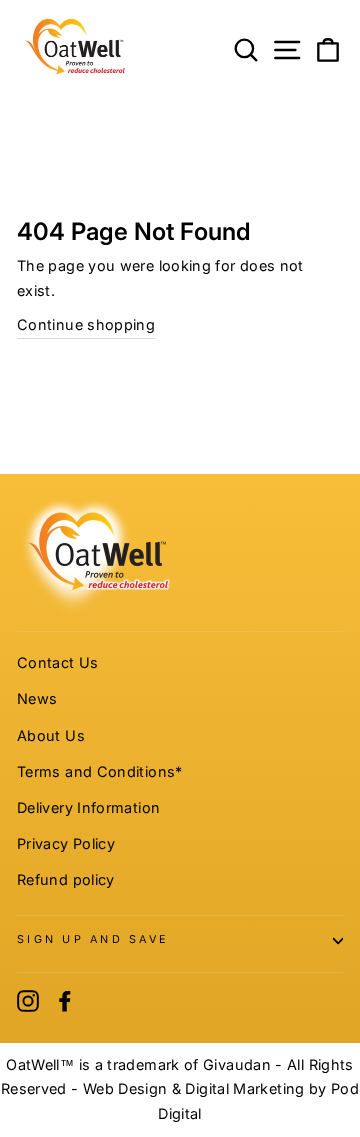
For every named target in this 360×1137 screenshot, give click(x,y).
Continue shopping (86, 324)
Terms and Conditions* (100, 771)
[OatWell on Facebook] (65, 1000)
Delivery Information (88, 807)
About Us (51, 735)
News (37, 698)
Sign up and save (93, 939)
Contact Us (58, 662)
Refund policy (66, 879)
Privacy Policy (66, 843)
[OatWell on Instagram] (28, 1000)
